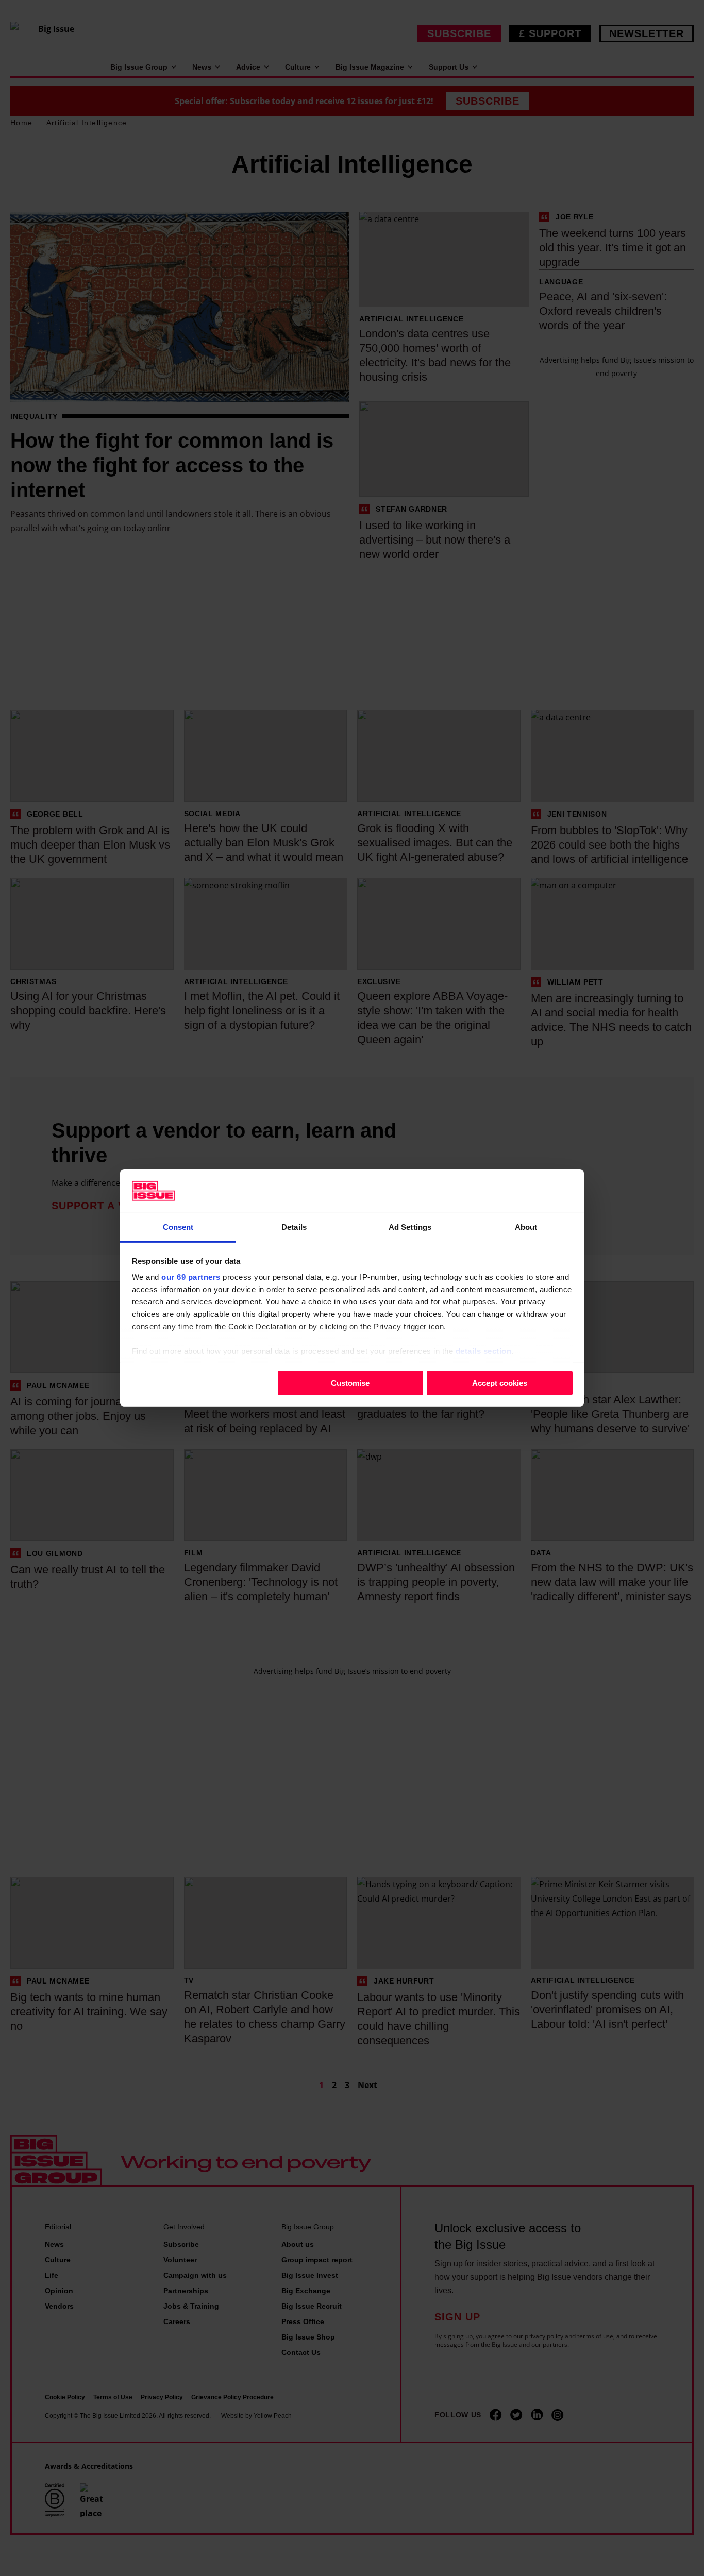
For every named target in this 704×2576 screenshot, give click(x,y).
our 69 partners (191, 1277)
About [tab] (526, 1227)
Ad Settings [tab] (410, 1227)
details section (484, 1351)
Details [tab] (294, 1227)
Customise (350, 1383)
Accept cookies (500, 1383)
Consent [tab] (178, 1227)
